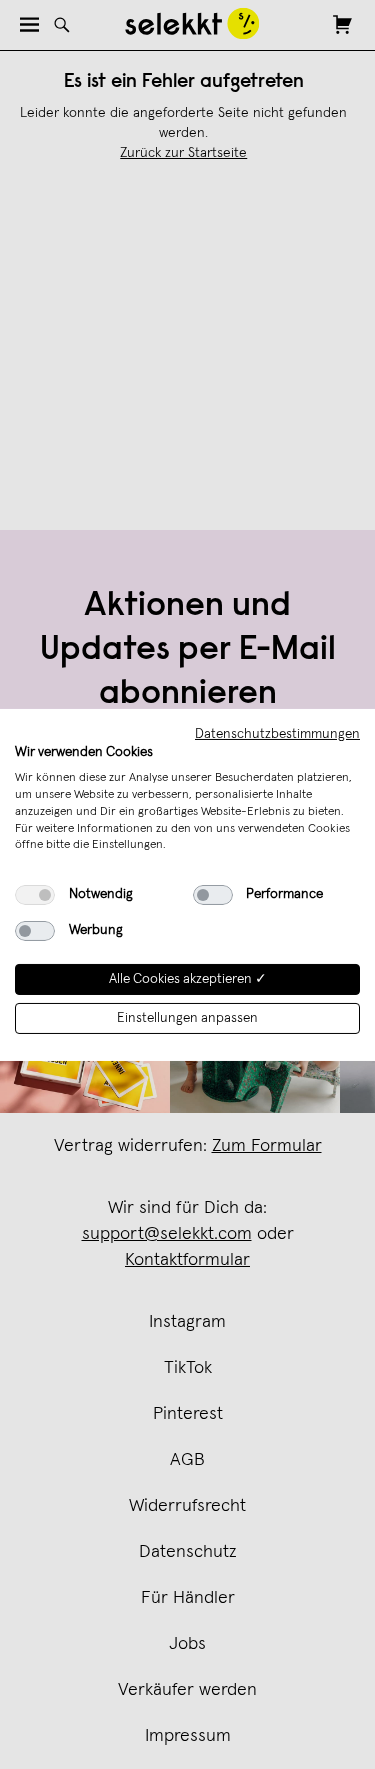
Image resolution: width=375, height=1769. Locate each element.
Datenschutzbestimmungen (277, 733)
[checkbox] (35, 895)
